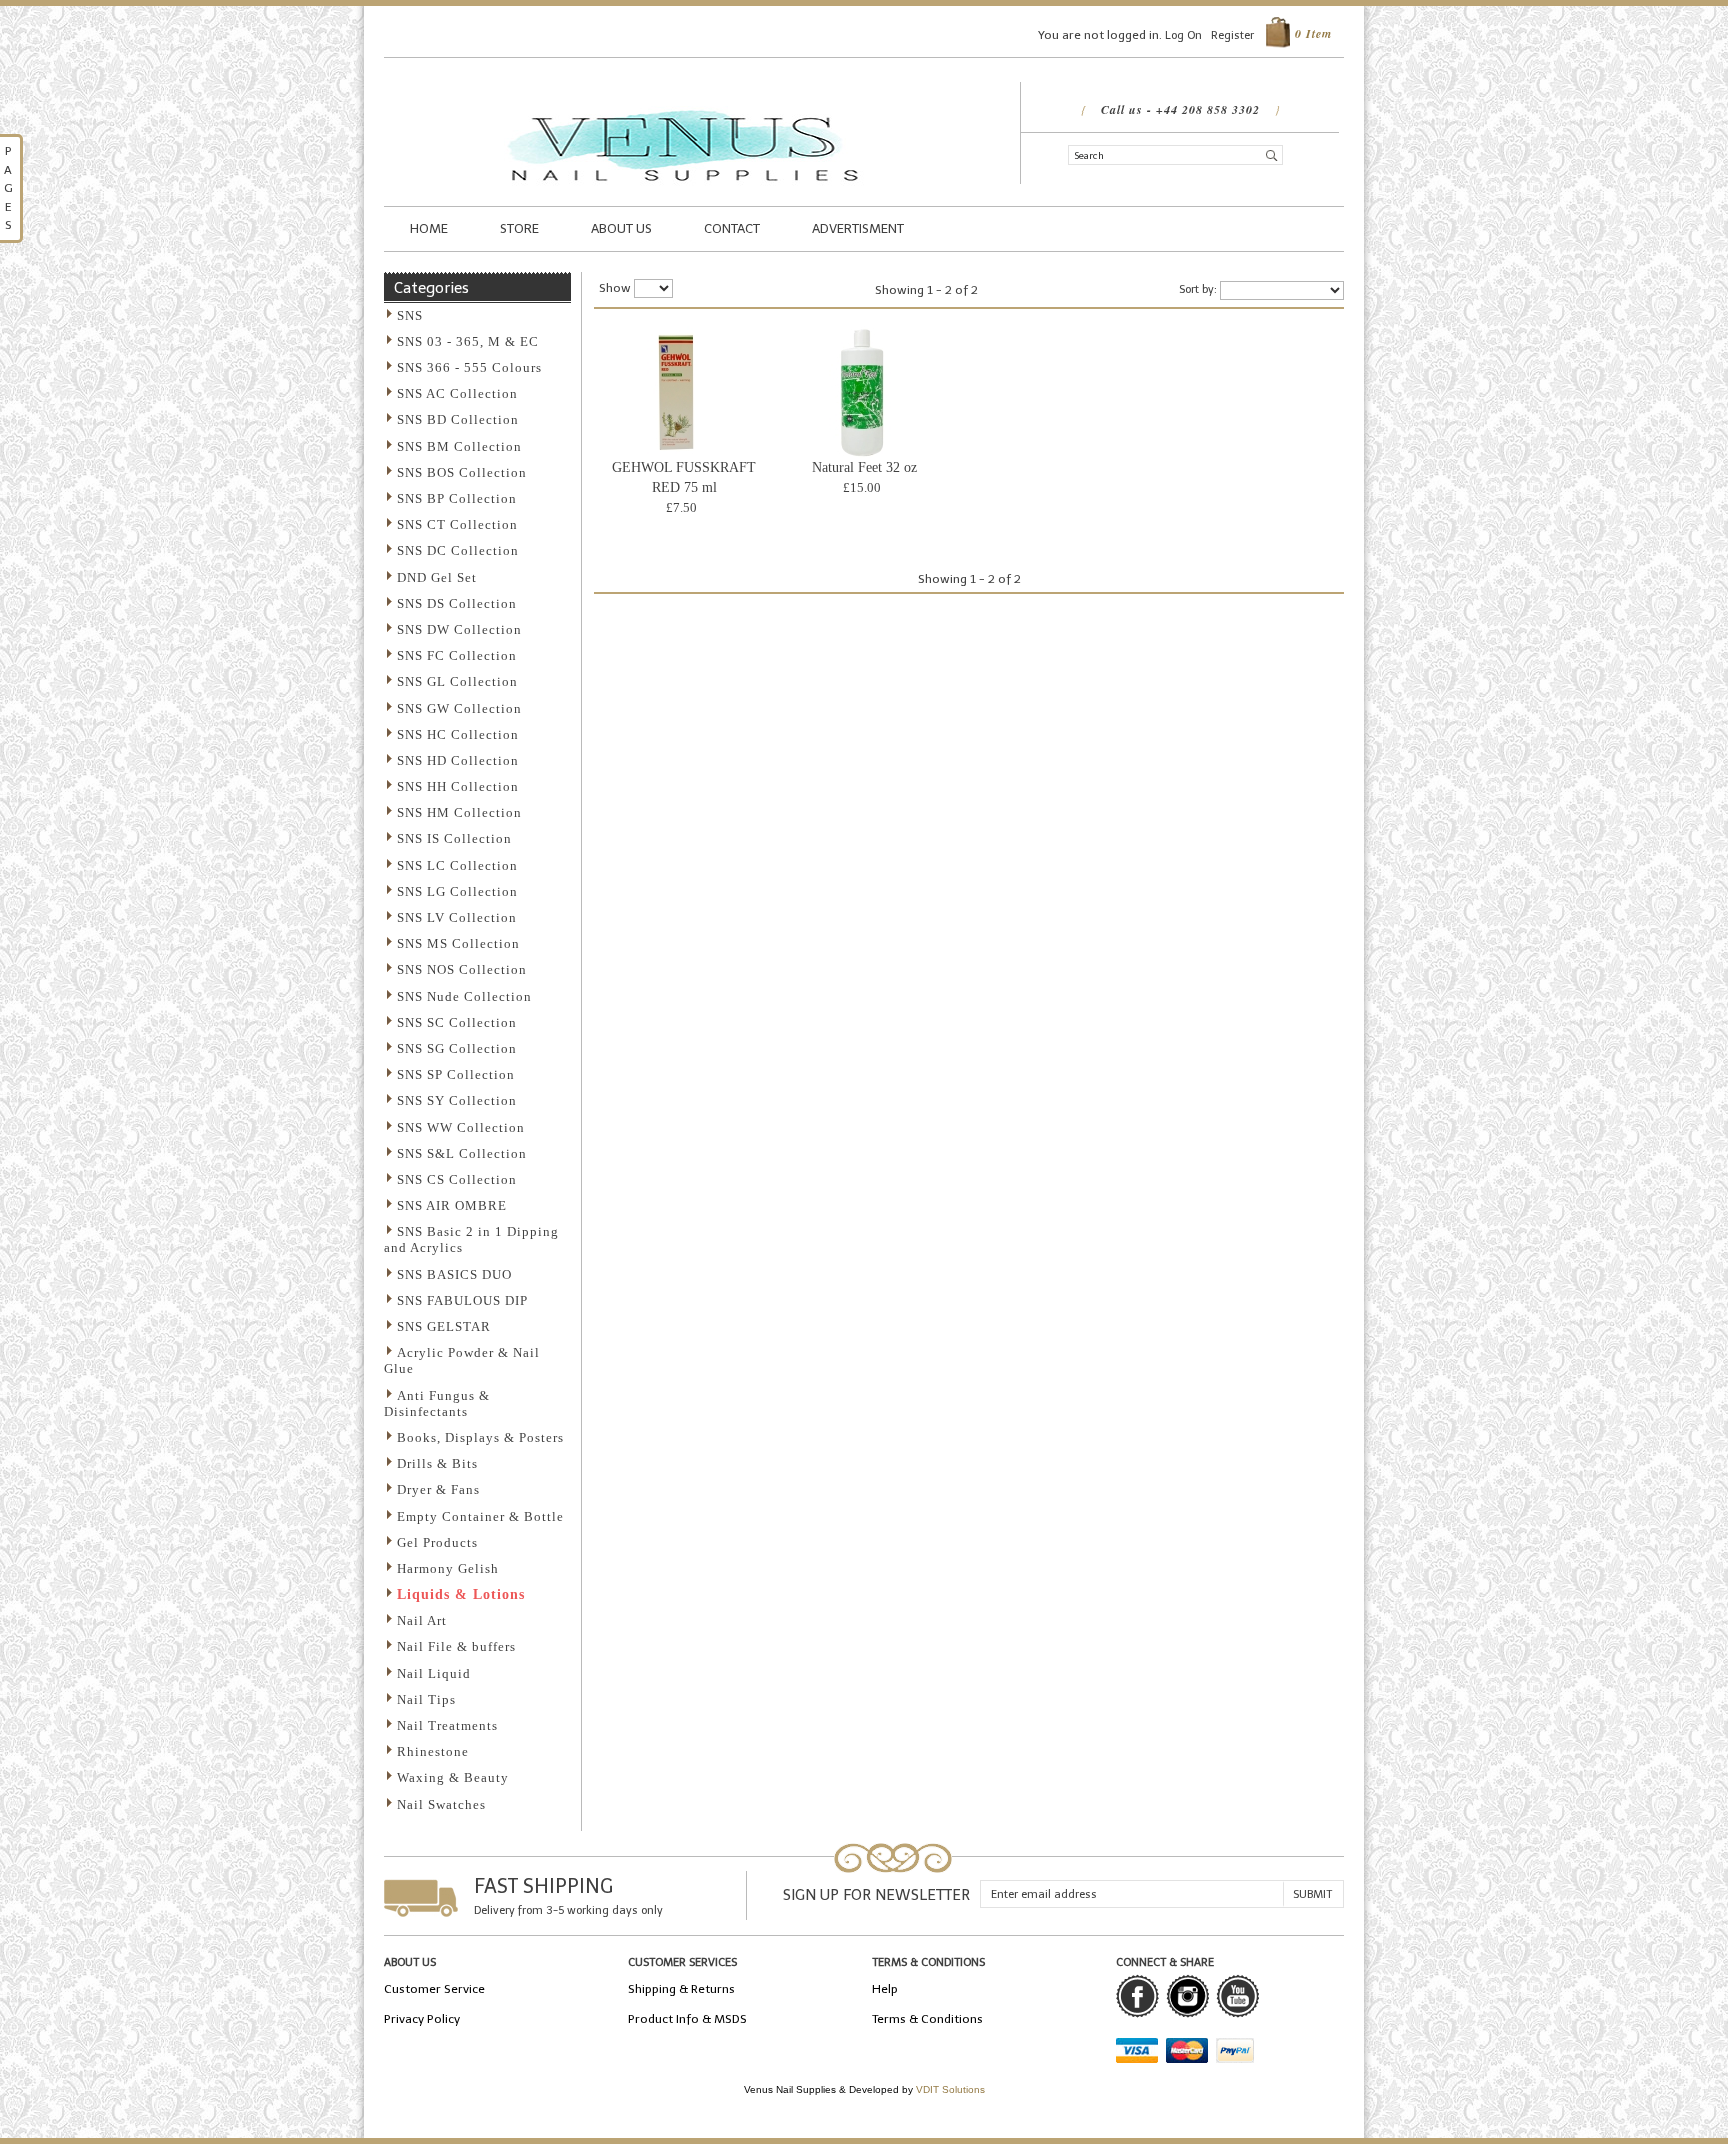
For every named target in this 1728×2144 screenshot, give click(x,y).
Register (1232, 35)
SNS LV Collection (457, 917)
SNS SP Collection (456, 1074)
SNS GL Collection (457, 681)
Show (615, 288)
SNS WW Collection (461, 1127)
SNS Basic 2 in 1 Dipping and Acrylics (471, 1239)
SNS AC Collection (457, 393)
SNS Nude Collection (464, 996)
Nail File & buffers (456, 1646)
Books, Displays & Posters (480, 1437)
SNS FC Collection (457, 655)
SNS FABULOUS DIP (462, 1300)
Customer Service (434, 1989)
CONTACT (732, 228)
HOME (429, 228)
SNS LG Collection (457, 891)
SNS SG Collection (457, 1048)
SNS (410, 315)
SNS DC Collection (458, 550)
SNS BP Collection (457, 498)
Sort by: (1198, 289)
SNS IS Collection (454, 838)
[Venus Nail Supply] (684, 91)
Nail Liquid (434, 1673)
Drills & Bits (437, 1463)
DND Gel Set (437, 577)
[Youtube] (1237, 1996)
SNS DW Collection (459, 629)
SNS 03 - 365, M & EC (468, 341)
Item (1313, 33)
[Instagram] (1187, 1996)
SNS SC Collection (457, 1022)
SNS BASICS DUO (454, 1274)
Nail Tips (426, 1699)
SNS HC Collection (458, 734)
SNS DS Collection (457, 603)
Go (1272, 153)
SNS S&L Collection (462, 1153)
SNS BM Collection (459, 446)
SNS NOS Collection (462, 969)
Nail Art (422, 1620)
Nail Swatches (441, 1804)
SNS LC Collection (457, 865)
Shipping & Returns (681, 1989)
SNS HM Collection (459, 812)
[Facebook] (1137, 1996)
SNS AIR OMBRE (452, 1205)
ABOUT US (621, 228)
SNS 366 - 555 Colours (469, 367)
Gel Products (437, 1542)
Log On (1183, 35)
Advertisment (858, 228)
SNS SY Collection (457, 1100)
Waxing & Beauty (453, 1777)
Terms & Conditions (927, 2019)
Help (885, 1989)
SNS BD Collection (458, 419)
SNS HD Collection (458, 760)
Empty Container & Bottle (480, 1516)
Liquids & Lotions (461, 1594)
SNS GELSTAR (444, 1326)
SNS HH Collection (458, 786)
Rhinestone (433, 1751)
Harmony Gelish (448, 1568)
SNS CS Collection (457, 1179)
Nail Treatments (447, 1725)
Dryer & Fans (438, 1489)
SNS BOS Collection (462, 472)
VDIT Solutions (950, 2089)
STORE (519, 228)
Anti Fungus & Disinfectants (437, 1403)
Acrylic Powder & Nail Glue (462, 1360)
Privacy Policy (422, 2019)
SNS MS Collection (458, 943)
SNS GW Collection (459, 708)
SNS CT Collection (457, 524)
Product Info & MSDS (687, 2019)
